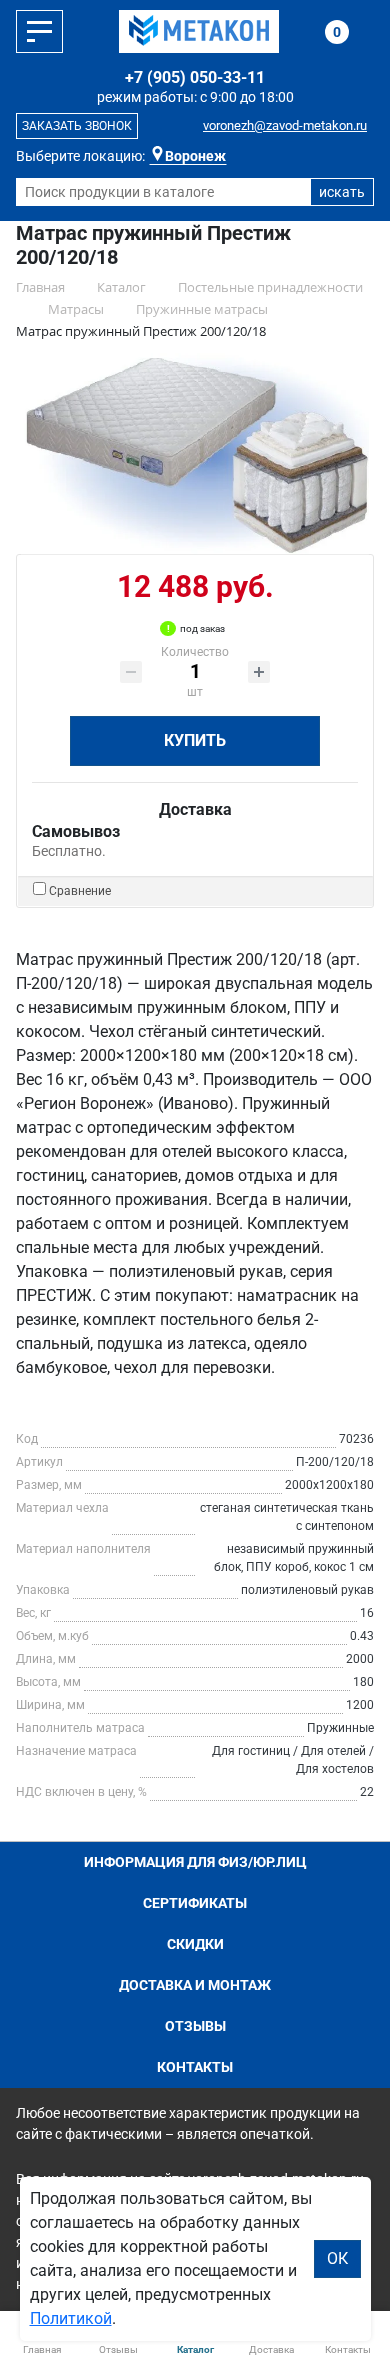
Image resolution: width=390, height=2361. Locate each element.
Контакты (195, 2067)
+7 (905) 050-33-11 (195, 77)
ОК (337, 2258)
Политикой (71, 2318)
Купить (195, 740)
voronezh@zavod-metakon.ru (285, 125)
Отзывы (195, 2026)
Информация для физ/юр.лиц (195, 1862)
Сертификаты (195, 1903)
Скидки (195, 1944)
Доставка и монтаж (195, 1985)
